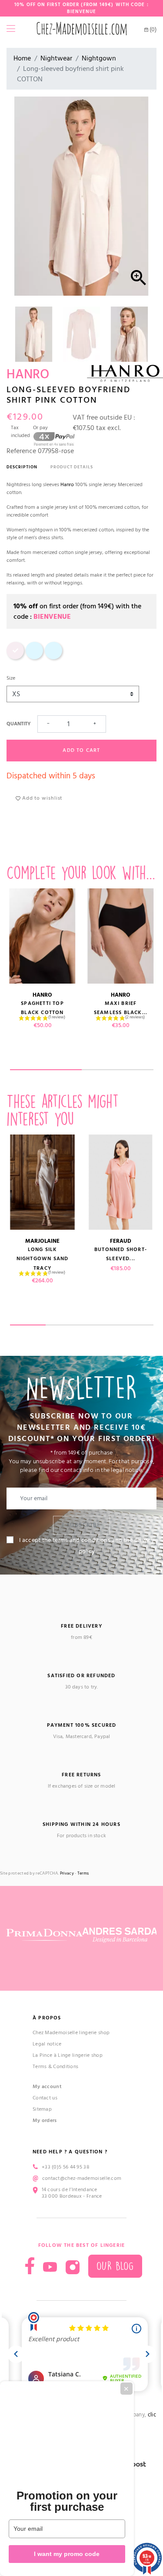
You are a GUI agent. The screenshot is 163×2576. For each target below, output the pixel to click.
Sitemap (42, 2109)
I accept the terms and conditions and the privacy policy (87, 1546)
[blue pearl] (34, 658)
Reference (21, 451)
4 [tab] (135, 1325)
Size (11, 678)
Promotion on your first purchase (67, 2501)
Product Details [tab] (72, 467)
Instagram (73, 2267)
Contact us (45, 2098)
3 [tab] (100, 1325)
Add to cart (81, 750)
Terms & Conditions (55, 2067)
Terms (83, 1874)
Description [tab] (22, 467)
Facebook (30, 2266)
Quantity (18, 724)
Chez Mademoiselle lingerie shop (71, 2033)
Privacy (67, 1874)
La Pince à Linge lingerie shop (68, 2055)
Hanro (68, 485)
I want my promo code (67, 2554)
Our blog (115, 2266)
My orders (45, 2121)
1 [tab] (46, 1070)
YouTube (50, 2267)
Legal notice (47, 2044)
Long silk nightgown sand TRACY (43, 1259)
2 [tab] (118, 1070)
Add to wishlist (41, 798)
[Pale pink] (15, 658)
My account (47, 2087)
